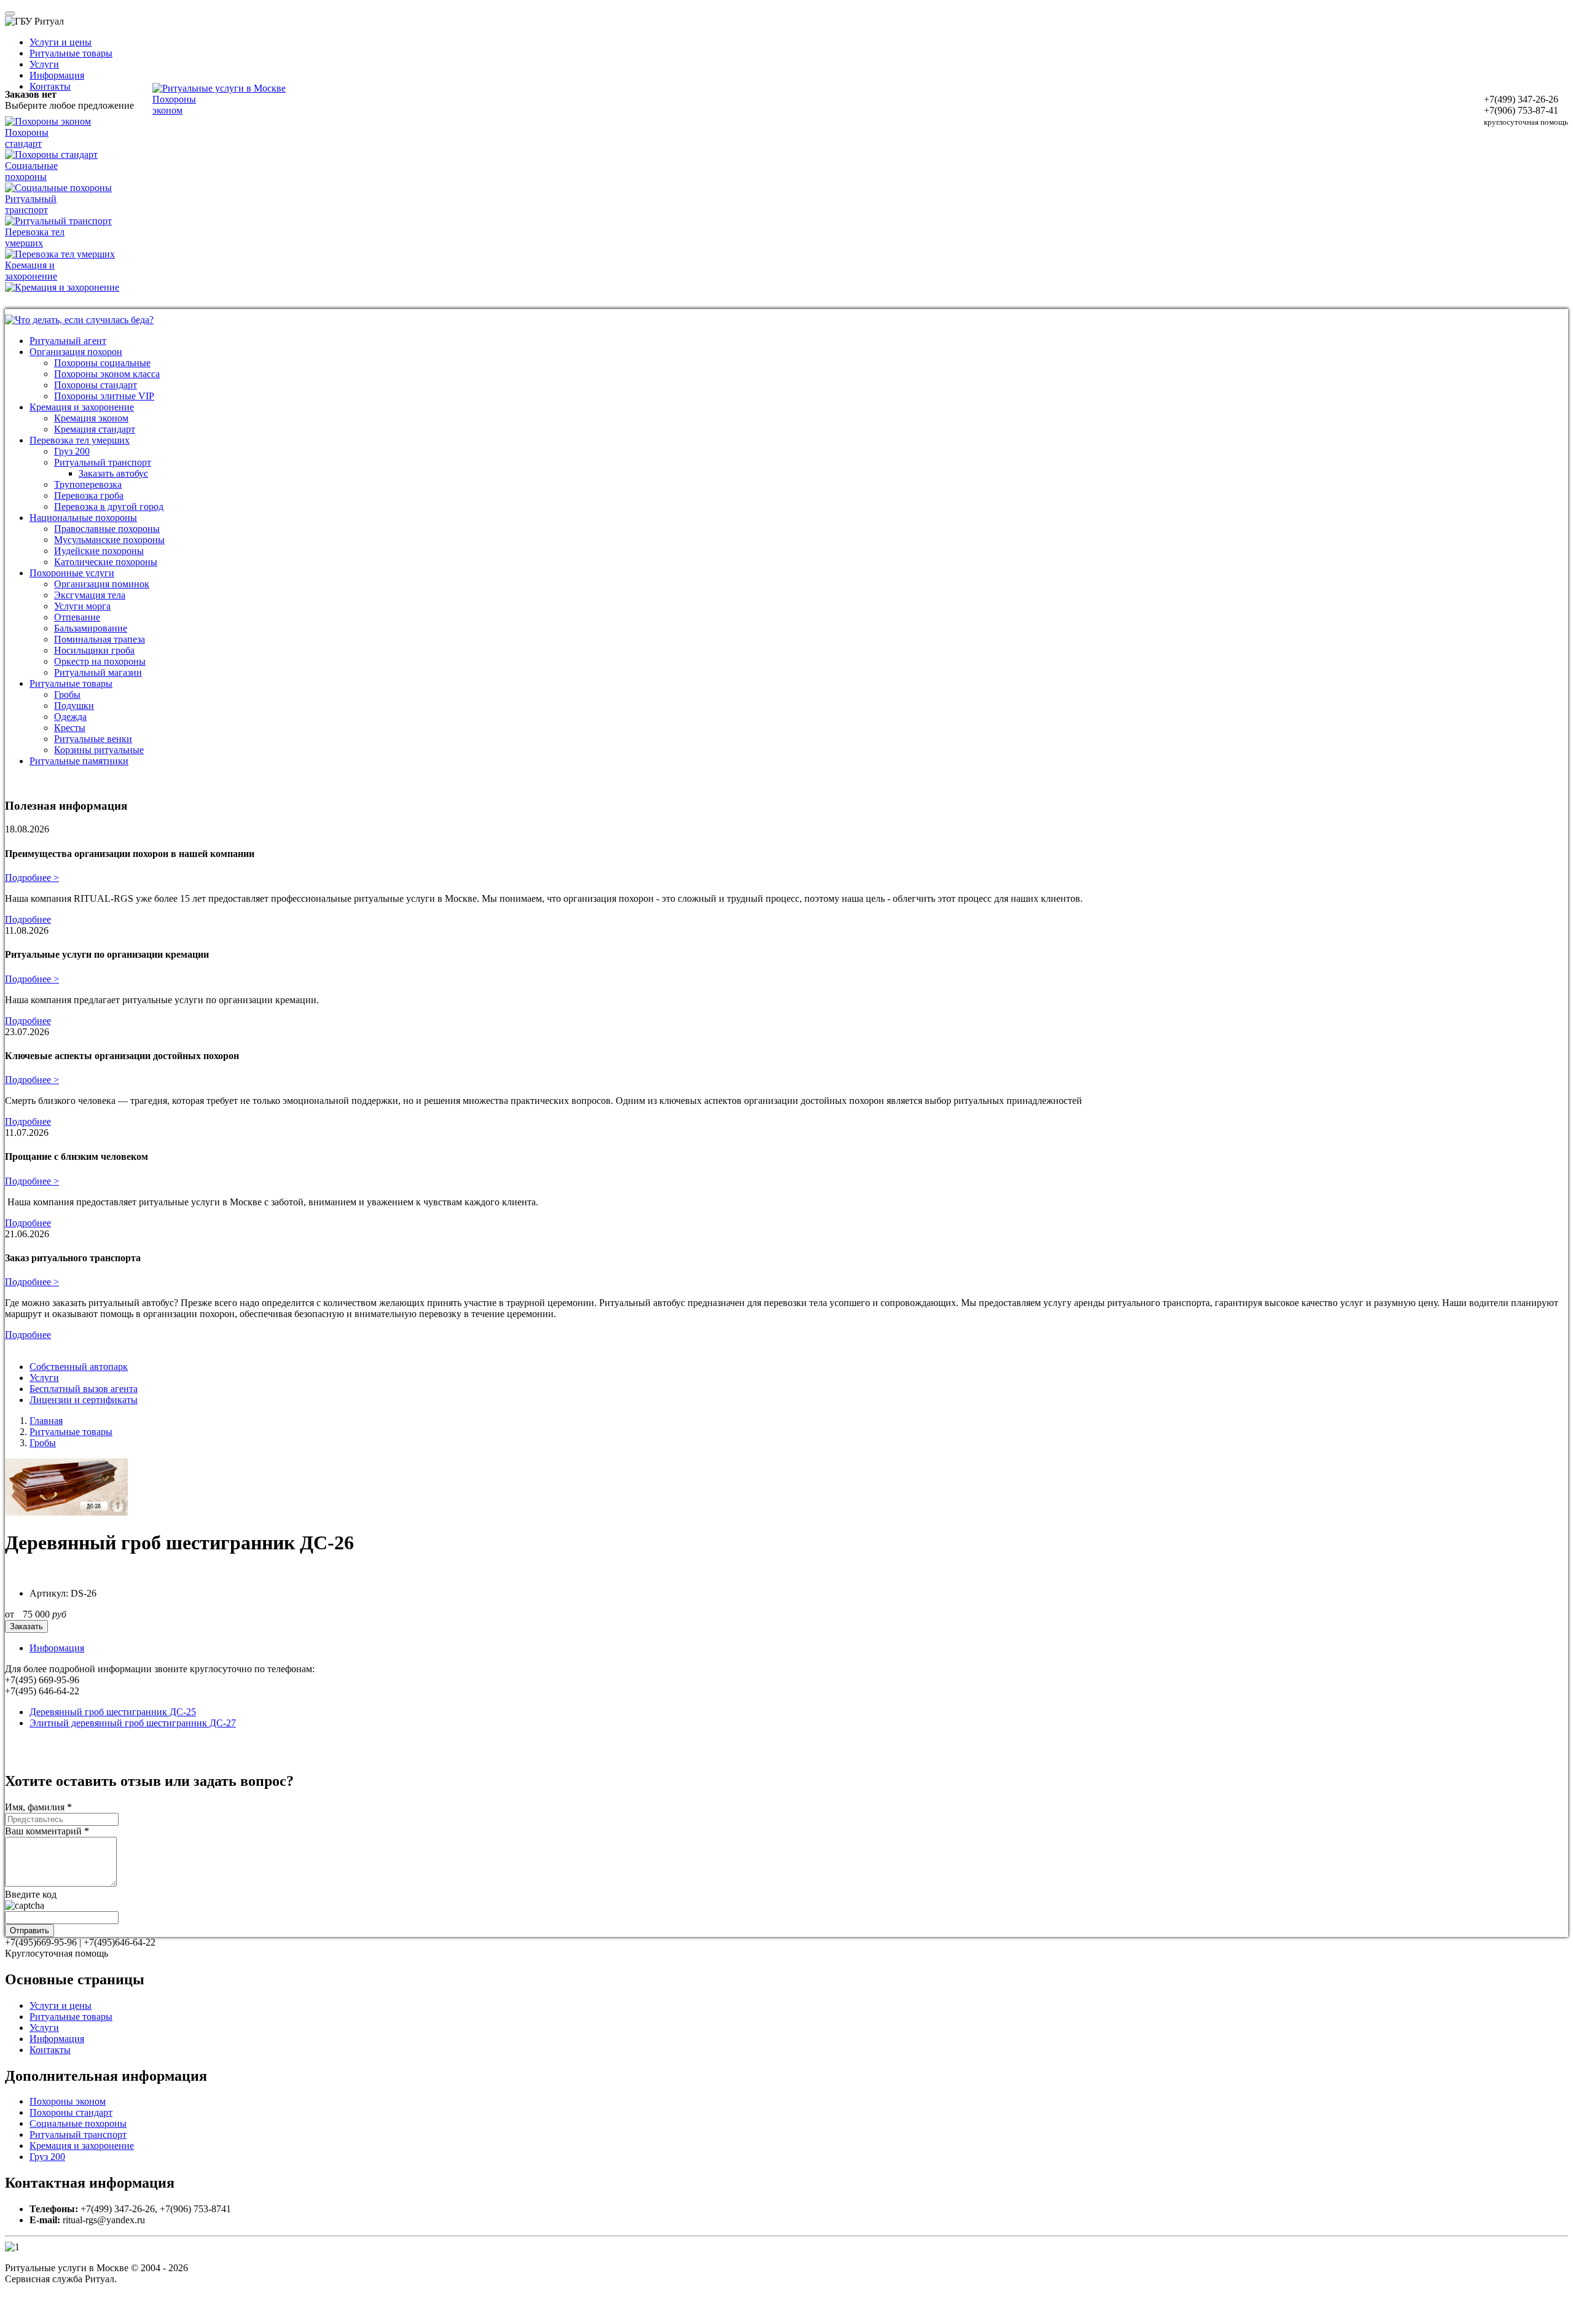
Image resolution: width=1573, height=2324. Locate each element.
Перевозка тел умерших (80, 440)
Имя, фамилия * (38, 1807)
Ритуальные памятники (79, 761)
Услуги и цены (61, 42)
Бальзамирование (91, 628)
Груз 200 (72, 451)
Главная (46, 1421)
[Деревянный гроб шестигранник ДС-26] (66, 1512)
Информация (57, 75)
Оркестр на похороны (100, 661)
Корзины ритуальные (99, 750)
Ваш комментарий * (47, 1831)
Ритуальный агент (68, 341)
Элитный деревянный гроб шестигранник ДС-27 (133, 1723)
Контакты (50, 86)
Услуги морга (82, 606)
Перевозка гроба (89, 495)
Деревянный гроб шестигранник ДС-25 (113, 1712)
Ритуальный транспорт (103, 462)
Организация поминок (102, 584)
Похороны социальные (102, 363)
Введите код (31, 1894)
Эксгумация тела (90, 595)
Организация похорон (76, 352)
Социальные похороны (78, 2123)
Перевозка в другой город (109, 507)
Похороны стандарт (96, 385)
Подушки (74, 706)
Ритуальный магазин (98, 672)
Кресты (70, 728)
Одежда (70, 717)
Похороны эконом (68, 2101)
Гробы (67, 694)
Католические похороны (106, 562)
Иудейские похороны (99, 551)
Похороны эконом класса (107, 374)
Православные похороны (107, 529)
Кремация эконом (91, 418)
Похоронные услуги (72, 573)
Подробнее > (32, 878)
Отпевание (77, 617)
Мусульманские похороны (109, 540)
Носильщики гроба (94, 650)
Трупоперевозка (88, 484)
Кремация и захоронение (82, 407)
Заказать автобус (113, 473)
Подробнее (28, 919)
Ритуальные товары (71, 53)
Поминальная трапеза (100, 639)
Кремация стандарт (95, 429)
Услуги (44, 64)
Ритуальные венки (93, 739)
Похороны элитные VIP (104, 396)
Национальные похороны (83, 518)
